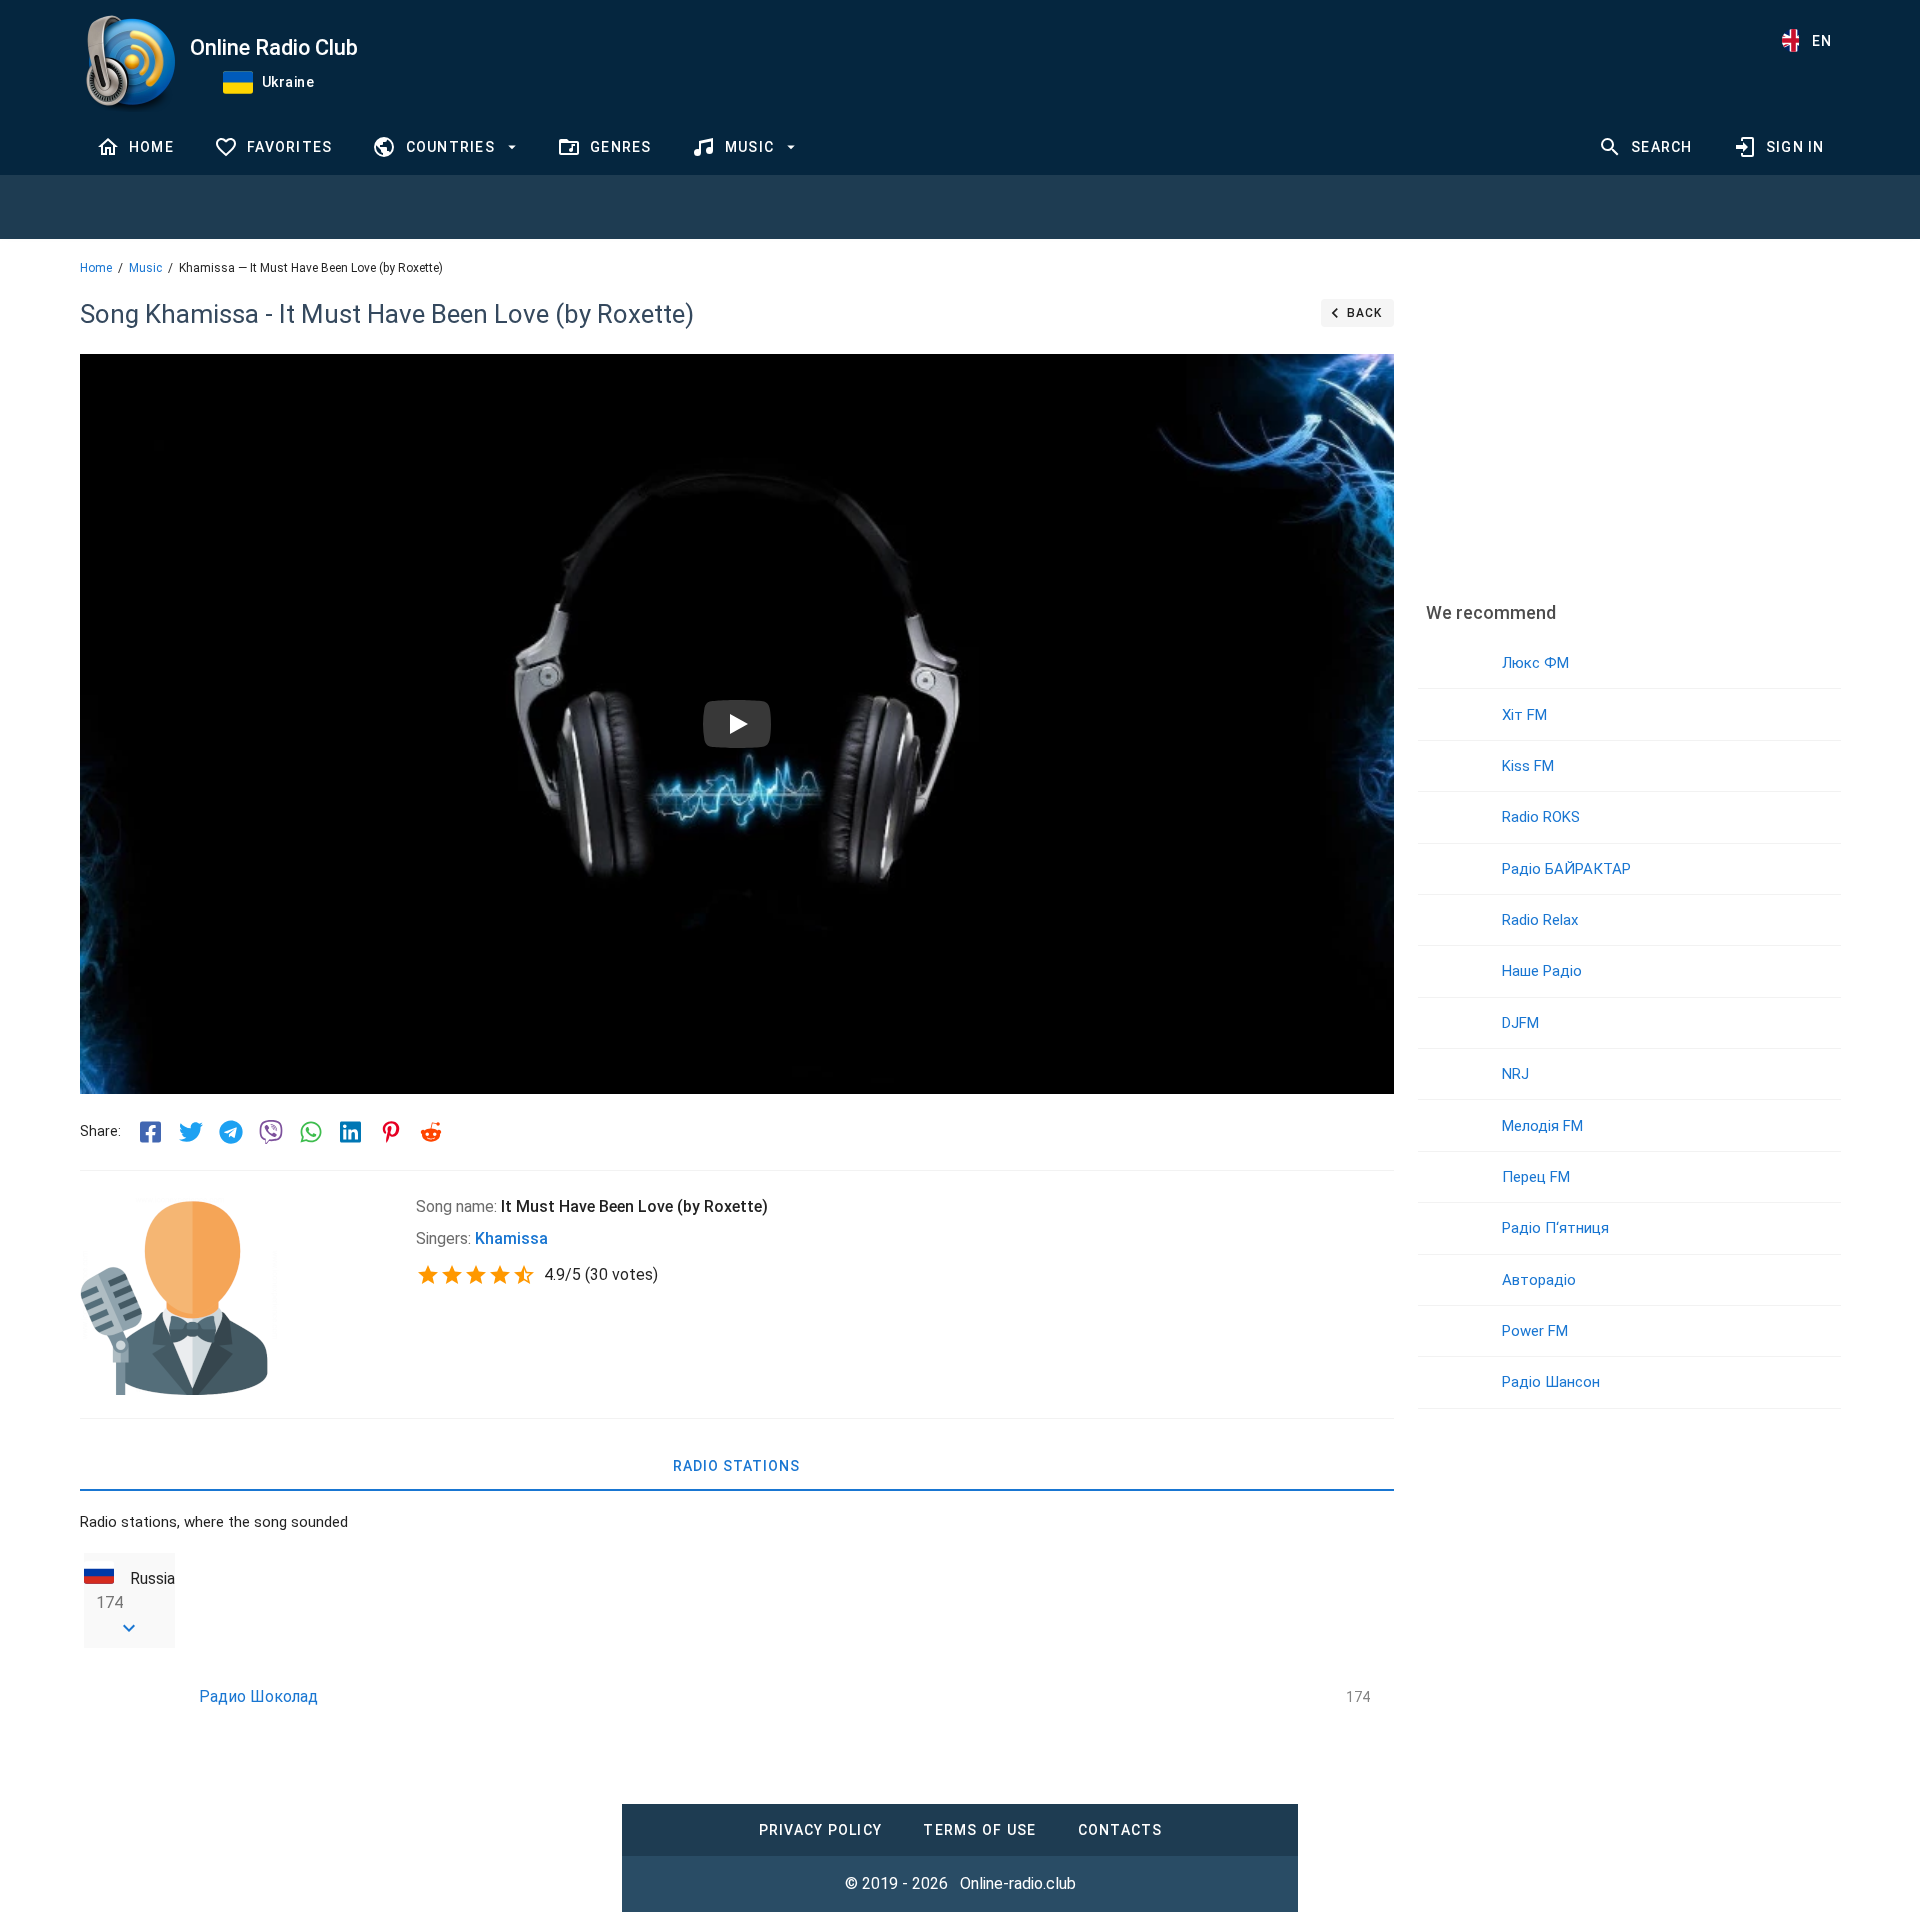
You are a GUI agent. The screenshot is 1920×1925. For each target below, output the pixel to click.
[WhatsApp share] (311, 1132)
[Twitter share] (191, 1132)
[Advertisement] (1629, 435)
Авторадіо (1539, 1280)
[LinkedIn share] (351, 1132)
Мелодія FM (1542, 1126)
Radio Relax (1540, 920)
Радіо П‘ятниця (1555, 1228)
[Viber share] (271, 1132)
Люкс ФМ (1535, 663)
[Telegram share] (231, 1132)
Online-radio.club (1018, 1883)
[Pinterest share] (391, 1132)
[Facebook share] (151, 1132)
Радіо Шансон (1551, 1382)
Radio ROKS (1541, 817)
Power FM (1535, 1331)
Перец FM (1536, 1177)
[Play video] (737, 724)
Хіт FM (1524, 715)
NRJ (1515, 1074)
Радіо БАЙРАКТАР (1566, 869)
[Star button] (428, 1275)
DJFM (1520, 1023)
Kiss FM (1528, 766)
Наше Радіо (1542, 971)
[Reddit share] (431, 1132)
